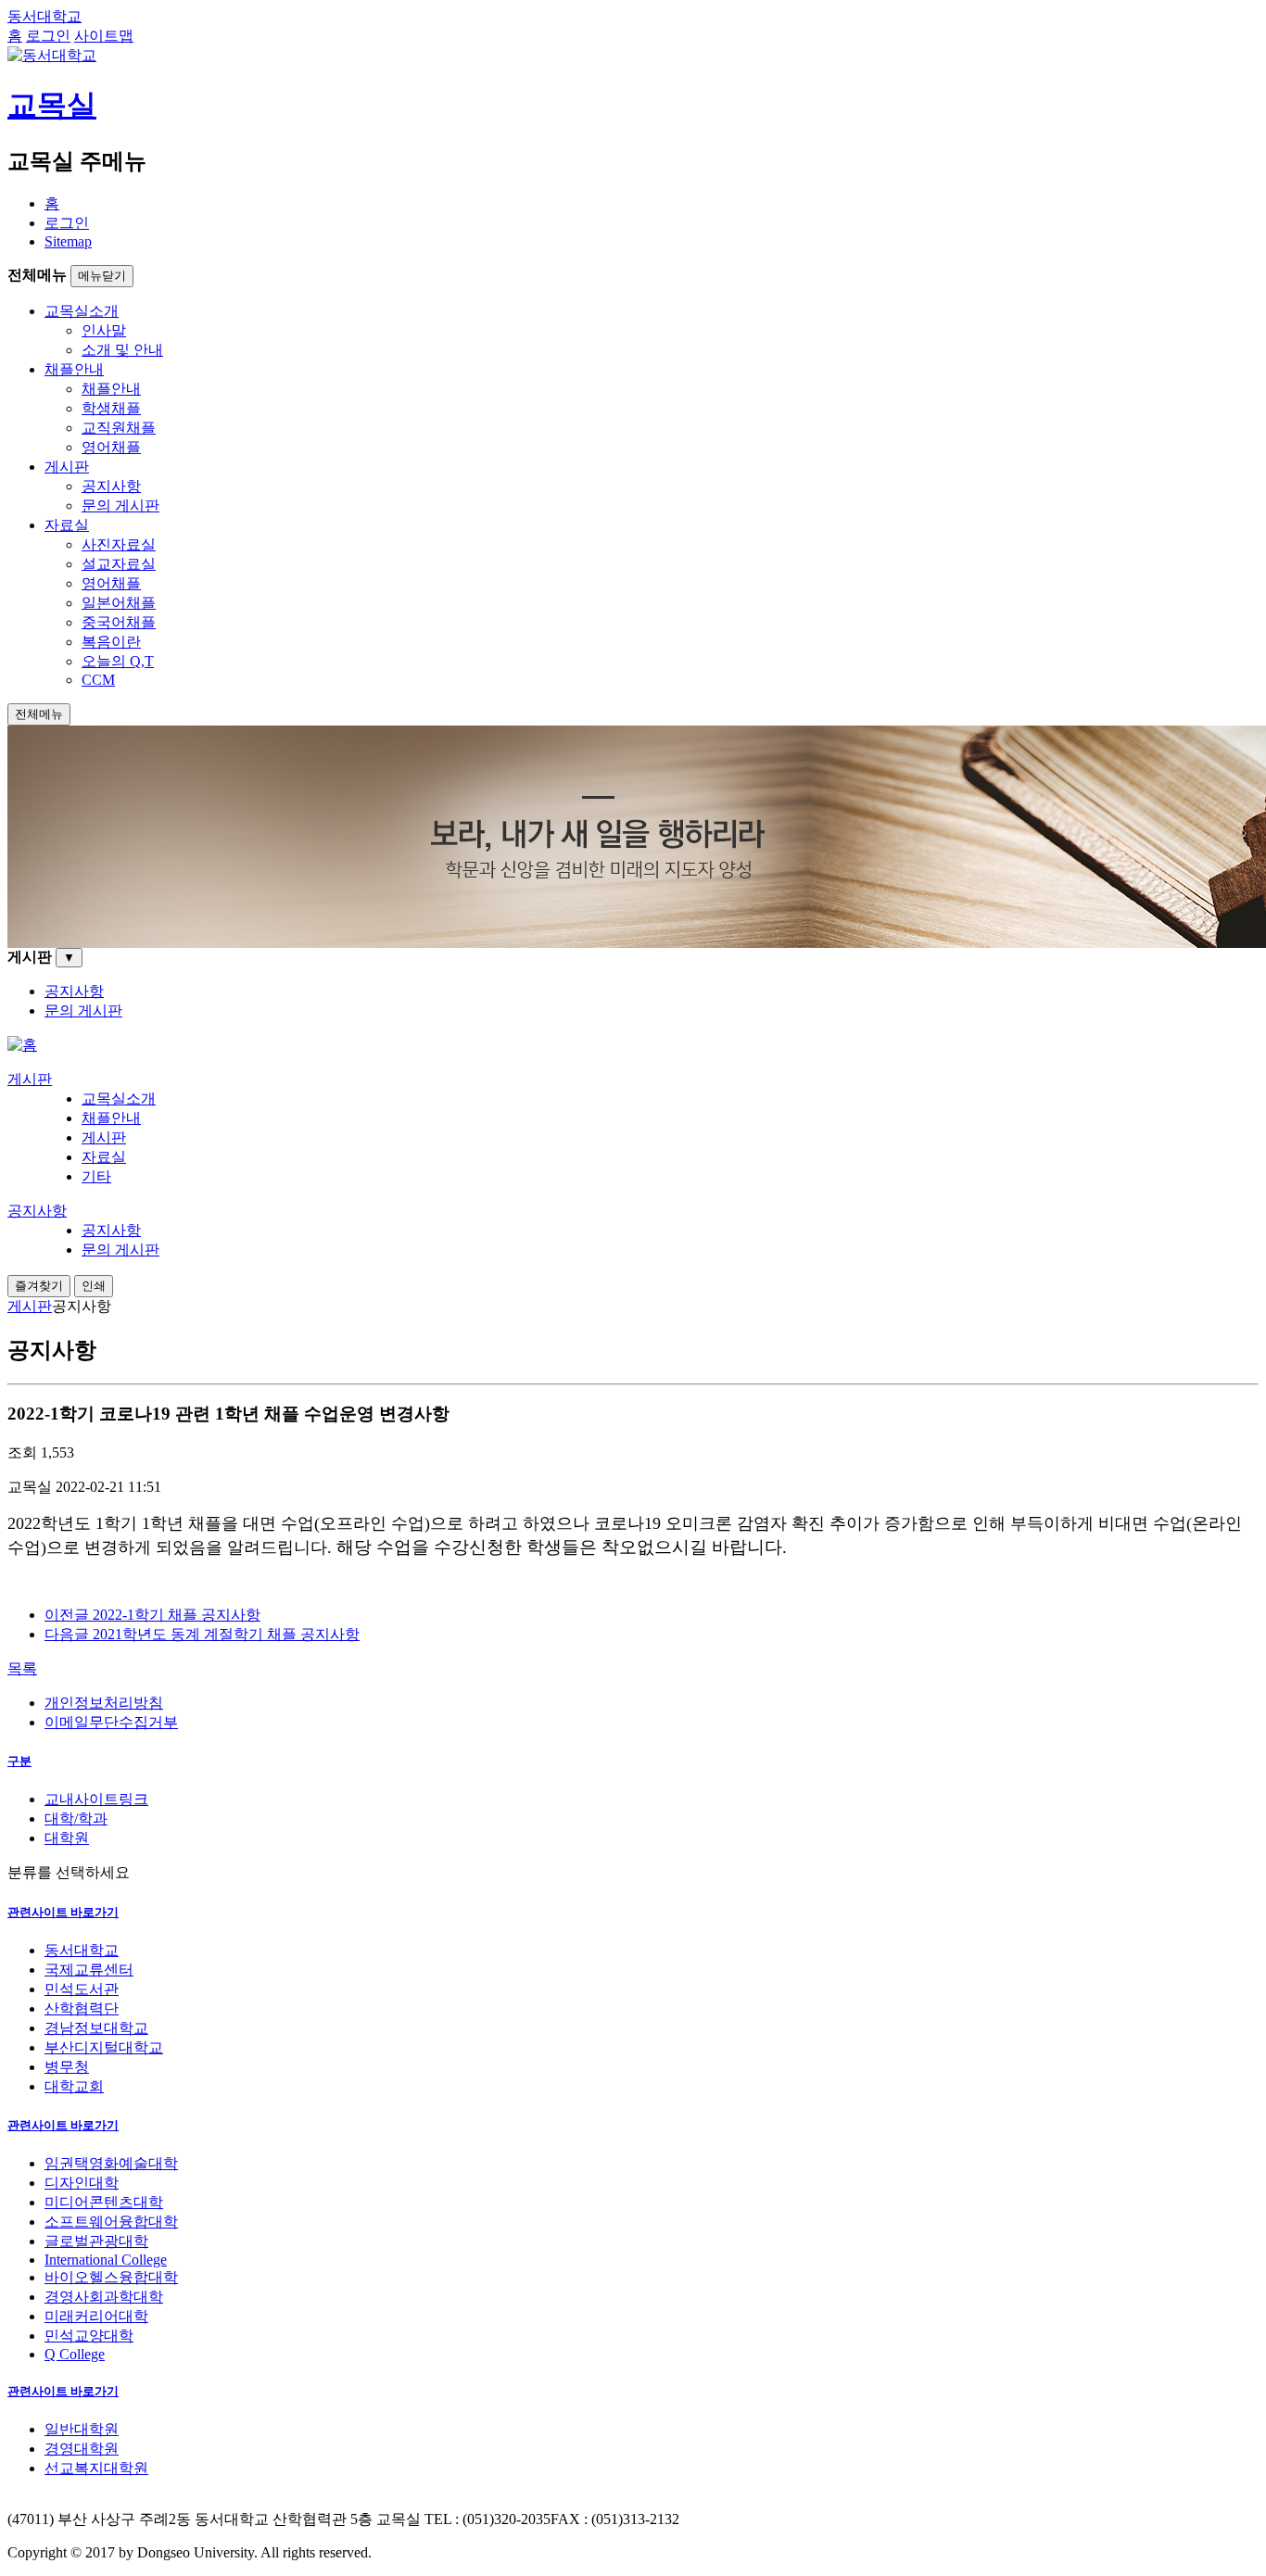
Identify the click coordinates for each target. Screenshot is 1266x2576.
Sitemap (68, 241)
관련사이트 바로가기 (63, 1912)
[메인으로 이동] (22, 1045)
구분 (19, 1761)
